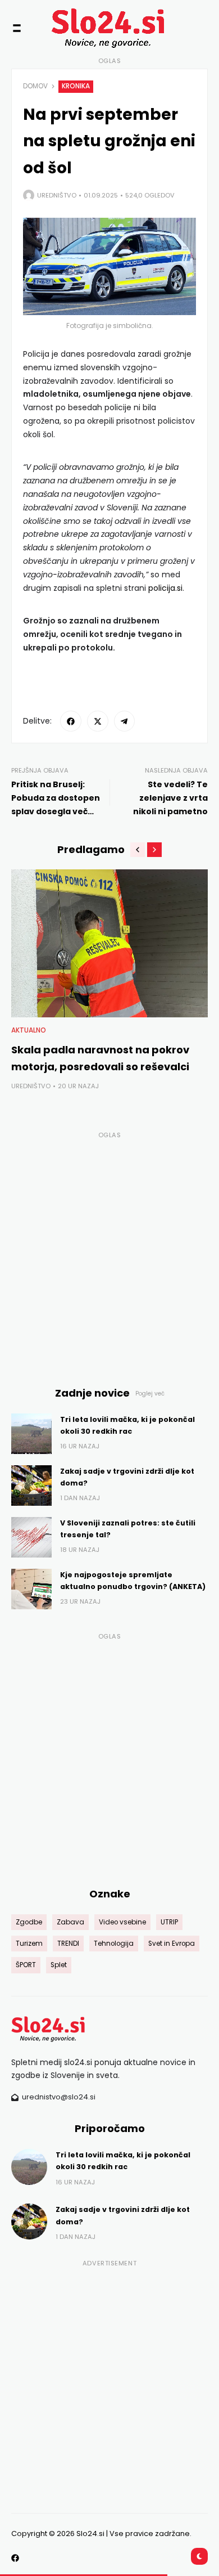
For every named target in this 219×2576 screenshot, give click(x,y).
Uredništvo (57, 195)
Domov (35, 86)
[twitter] (98, 721)
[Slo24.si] (91, 28)
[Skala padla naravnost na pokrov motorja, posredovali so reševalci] (109, 943)
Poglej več (150, 1394)
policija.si (165, 588)
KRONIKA (76, 86)
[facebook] (71, 721)
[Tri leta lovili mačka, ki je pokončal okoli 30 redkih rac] (31, 1434)
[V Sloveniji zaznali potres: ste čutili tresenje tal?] (31, 1537)
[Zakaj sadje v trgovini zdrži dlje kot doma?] (31, 1486)
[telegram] (125, 721)
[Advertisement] (109, 1253)
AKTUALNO (29, 1030)
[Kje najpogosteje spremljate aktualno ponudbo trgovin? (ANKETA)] (31, 1589)
